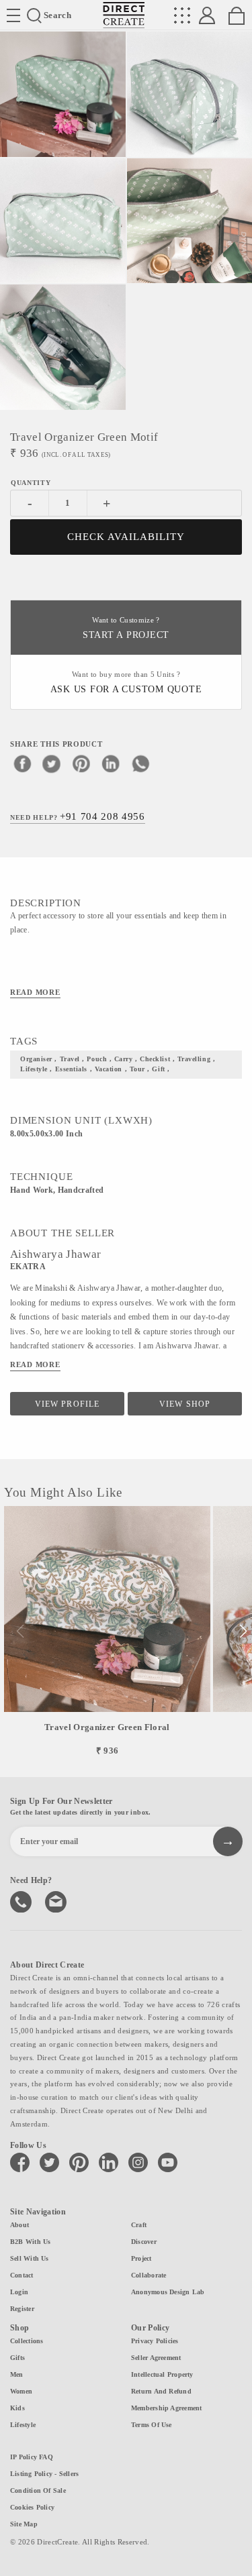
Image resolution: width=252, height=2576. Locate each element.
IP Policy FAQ (32, 2457)
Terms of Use (152, 2425)
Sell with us (30, 2258)
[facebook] (22, 763)
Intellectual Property (162, 2374)
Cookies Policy (32, 2507)
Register (22, 2309)
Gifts (17, 2358)
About (19, 2225)
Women (21, 2391)
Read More (35, 992)
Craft (139, 2225)
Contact (22, 2275)
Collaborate (149, 2275)
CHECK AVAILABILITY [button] (126, 537)
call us (22, 1900)
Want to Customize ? (126, 628)
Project (141, 2258)
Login (19, 2292)
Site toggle (13, 15)
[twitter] (52, 763)
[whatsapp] (140, 763)
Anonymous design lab (168, 2292)
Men (17, 2374)
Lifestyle (23, 2425)
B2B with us (30, 2242)
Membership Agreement (166, 2408)
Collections (27, 2341)
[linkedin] (111, 763)
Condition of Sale (38, 2490)
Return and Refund (161, 2391)
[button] (243, 1631)
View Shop (184, 1404)
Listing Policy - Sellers (44, 2474)
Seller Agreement (156, 2358)
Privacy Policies (155, 2341)
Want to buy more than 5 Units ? (126, 683)
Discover (144, 2242)
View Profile (67, 1404)
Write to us (57, 1900)
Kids (17, 2408)
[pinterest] (81, 763)
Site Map (24, 2524)
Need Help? (78, 816)
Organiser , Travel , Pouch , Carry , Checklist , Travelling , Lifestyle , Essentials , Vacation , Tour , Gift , (118, 1064)
